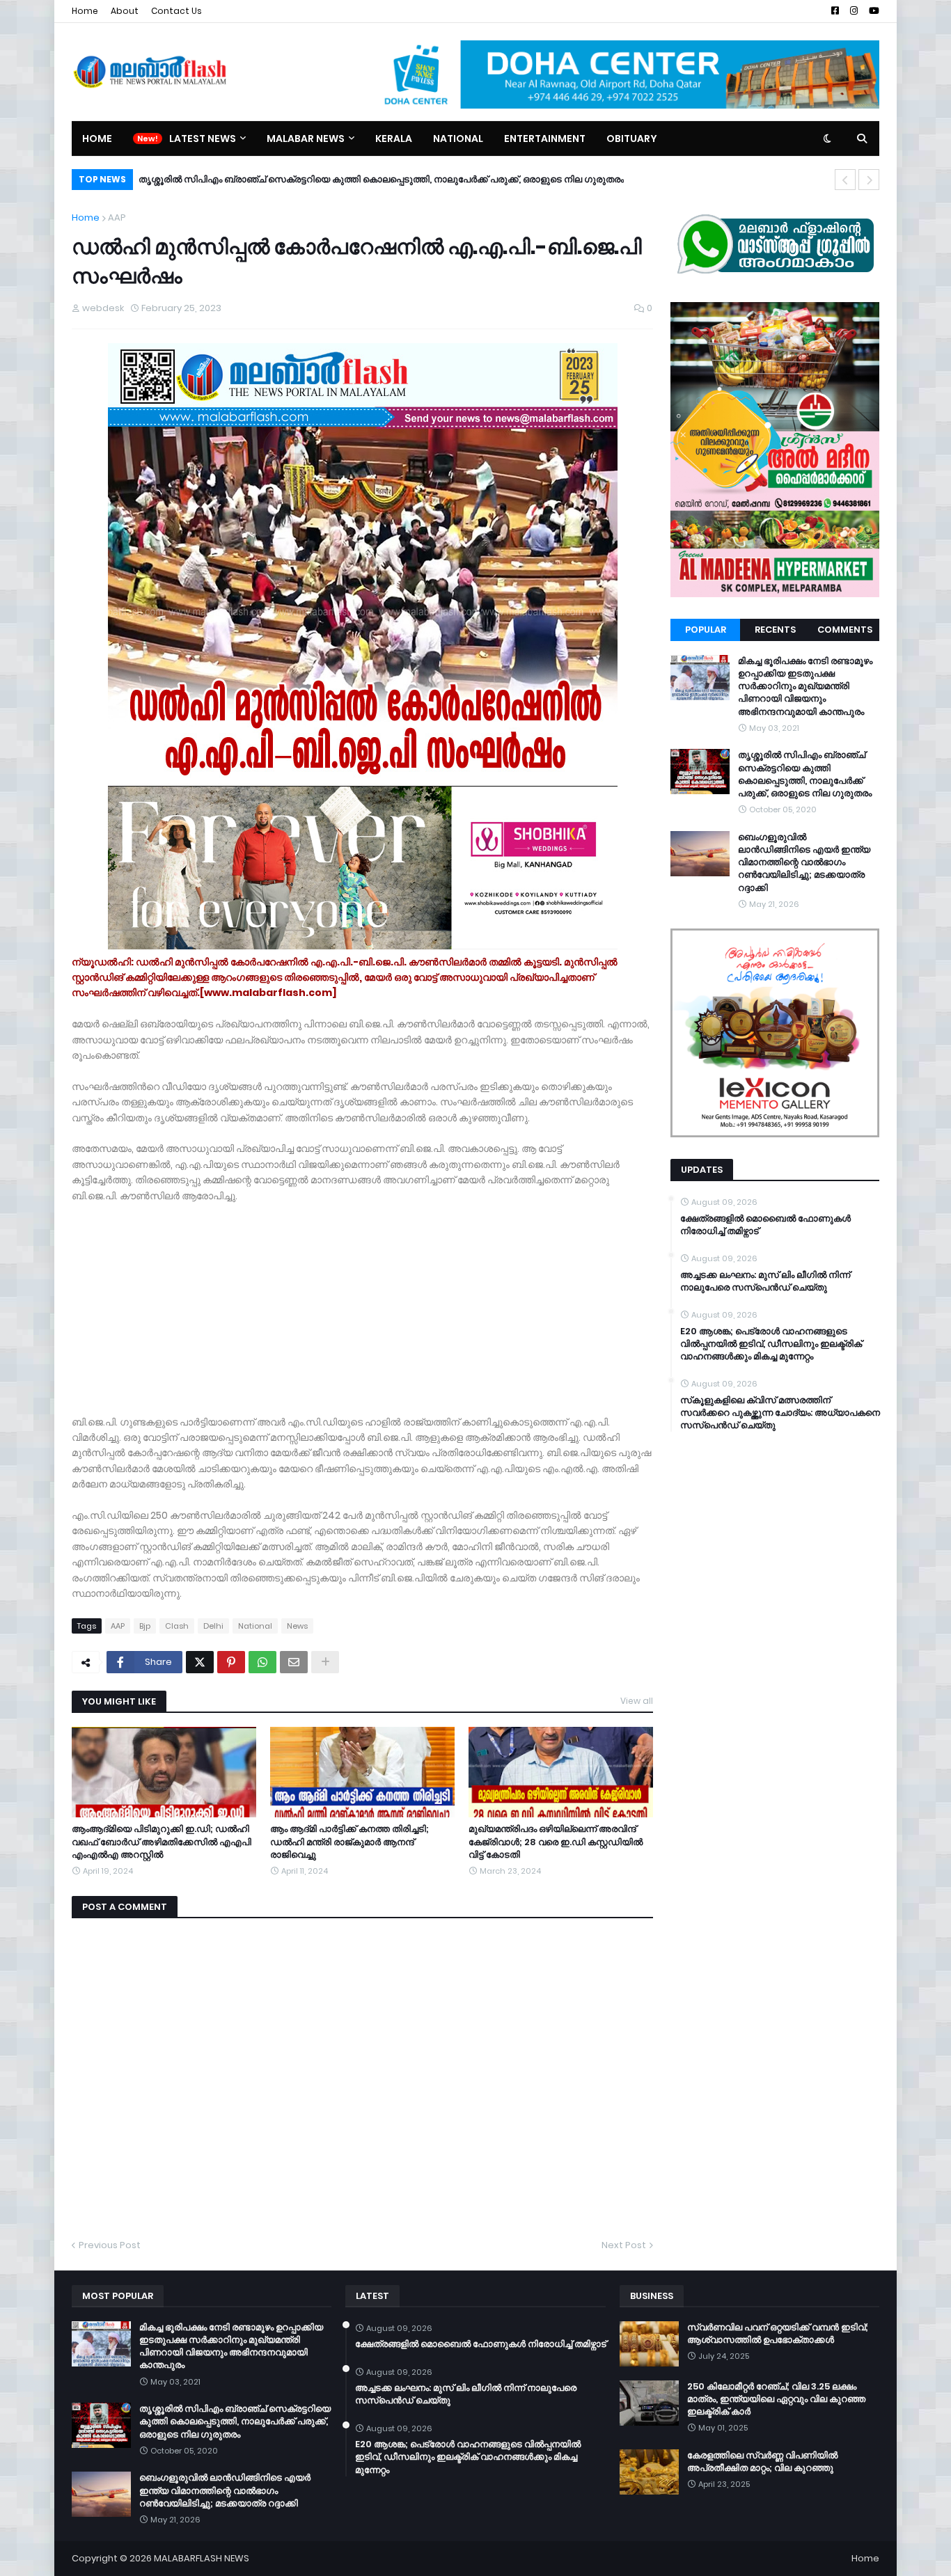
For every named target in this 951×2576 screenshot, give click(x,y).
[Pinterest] (231, 1662)
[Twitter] (200, 1662)
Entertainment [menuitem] (545, 139)
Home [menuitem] (97, 139)
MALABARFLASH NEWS (202, 2558)
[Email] (294, 1662)
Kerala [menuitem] (394, 139)
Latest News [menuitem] (203, 139)
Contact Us (176, 11)
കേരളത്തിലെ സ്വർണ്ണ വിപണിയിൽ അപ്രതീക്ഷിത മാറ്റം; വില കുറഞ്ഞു (762, 2462)
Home (85, 11)
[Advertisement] (362, 1301)
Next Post (624, 2245)
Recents (775, 630)
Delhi (213, 1626)
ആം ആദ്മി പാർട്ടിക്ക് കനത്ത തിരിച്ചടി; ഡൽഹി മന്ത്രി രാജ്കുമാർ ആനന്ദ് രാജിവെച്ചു (349, 1842)
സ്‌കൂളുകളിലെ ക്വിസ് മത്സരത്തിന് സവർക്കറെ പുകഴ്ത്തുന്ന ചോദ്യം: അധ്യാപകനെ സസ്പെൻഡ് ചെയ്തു (780, 1413)
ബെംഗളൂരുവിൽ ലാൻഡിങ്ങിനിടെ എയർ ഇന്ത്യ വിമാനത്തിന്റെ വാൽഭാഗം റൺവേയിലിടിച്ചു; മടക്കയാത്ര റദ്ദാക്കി (387, 179)
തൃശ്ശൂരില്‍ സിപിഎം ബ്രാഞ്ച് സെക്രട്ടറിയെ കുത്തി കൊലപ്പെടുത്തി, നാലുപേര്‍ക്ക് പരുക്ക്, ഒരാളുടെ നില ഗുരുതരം (805, 774)
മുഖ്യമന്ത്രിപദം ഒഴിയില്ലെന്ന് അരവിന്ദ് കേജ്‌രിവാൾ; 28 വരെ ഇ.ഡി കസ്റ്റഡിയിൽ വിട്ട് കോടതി (556, 1842)
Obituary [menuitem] (632, 139)
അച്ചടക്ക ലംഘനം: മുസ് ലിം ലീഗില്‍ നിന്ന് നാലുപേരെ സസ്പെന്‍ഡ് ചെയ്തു (765, 1281)
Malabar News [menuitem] (306, 139)
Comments (845, 630)
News (297, 1626)
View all (637, 1701)
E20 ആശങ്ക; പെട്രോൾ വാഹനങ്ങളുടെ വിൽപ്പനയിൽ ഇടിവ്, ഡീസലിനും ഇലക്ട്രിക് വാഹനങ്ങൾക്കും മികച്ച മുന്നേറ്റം (771, 1344)
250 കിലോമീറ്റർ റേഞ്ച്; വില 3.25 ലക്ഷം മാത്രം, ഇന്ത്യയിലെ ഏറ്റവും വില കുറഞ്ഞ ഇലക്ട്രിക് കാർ (776, 2399)
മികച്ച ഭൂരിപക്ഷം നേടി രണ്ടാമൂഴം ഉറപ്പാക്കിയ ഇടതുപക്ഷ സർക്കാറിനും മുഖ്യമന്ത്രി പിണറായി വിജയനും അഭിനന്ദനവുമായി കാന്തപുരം (805, 687)
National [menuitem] (458, 139)
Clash (177, 1626)
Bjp (145, 1626)
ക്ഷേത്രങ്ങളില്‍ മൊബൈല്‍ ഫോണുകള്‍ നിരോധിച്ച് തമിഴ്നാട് (765, 1225)
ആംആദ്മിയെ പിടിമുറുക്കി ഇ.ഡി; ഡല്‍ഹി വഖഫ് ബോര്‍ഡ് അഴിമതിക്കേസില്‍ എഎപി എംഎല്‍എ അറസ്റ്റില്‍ (162, 1842)
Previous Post (110, 2245)
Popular (706, 630)
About (125, 11)
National (255, 1626)
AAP (117, 218)
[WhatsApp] (262, 1662)
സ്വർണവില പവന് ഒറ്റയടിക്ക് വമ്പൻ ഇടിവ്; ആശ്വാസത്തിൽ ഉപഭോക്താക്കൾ (778, 2334)
